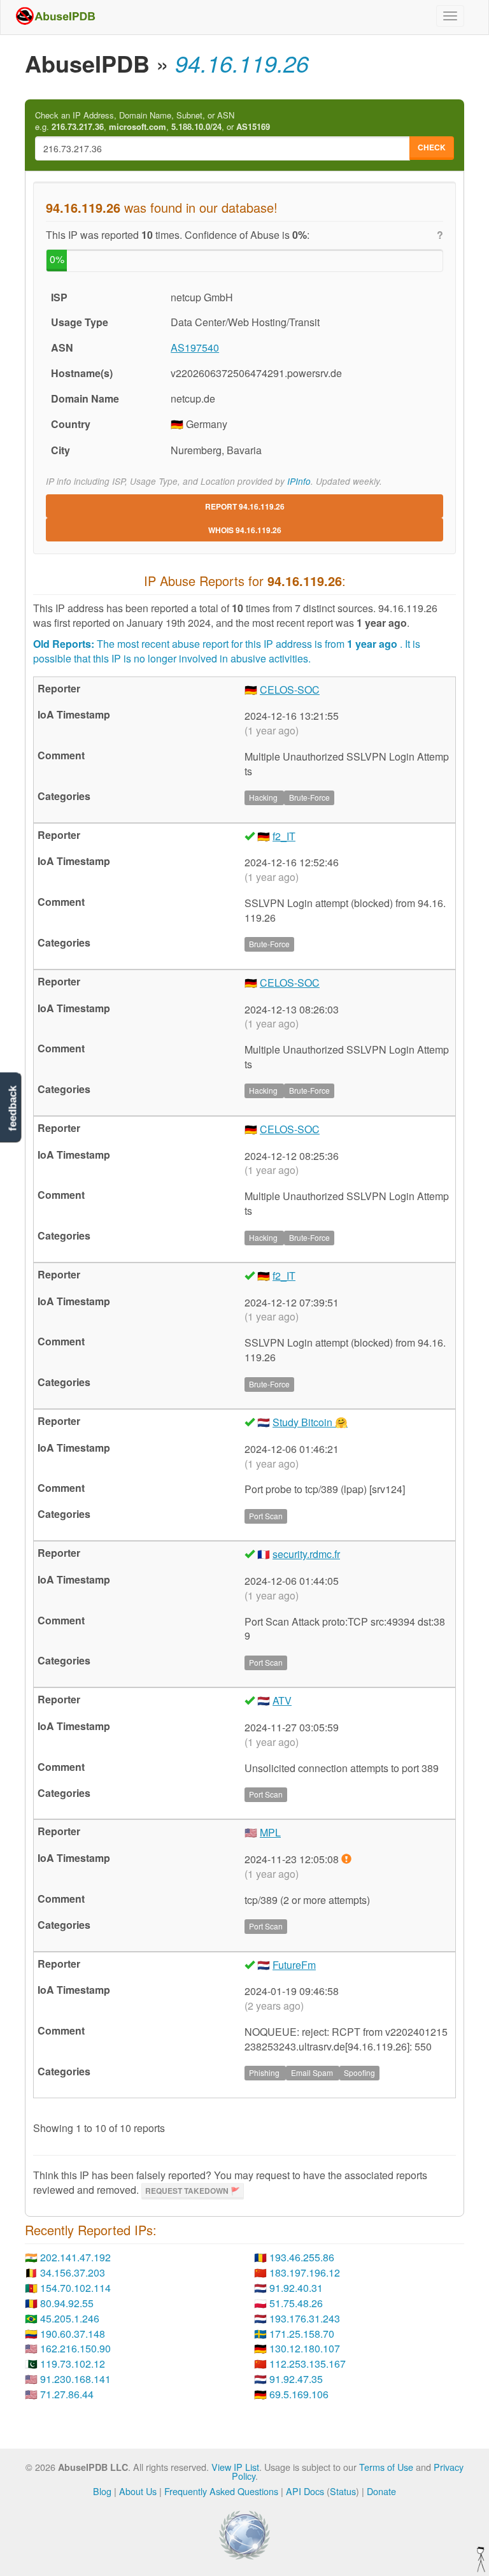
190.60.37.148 (73, 2334)
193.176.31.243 (305, 2318)
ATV (282, 1700)
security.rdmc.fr (306, 1554)
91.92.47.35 (296, 2379)
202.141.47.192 (75, 2257)
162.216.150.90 (75, 2348)
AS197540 (195, 347)
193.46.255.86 (302, 2257)
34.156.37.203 (73, 2272)
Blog (102, 2491)
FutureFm (294, 1965)
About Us (138, 2491)
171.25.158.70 (302, 2334)
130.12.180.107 (305, 2348)
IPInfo (299, 481)
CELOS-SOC (290, 690)
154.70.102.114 (75, 2288)
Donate (381, 2491)
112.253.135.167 (308, 2364)
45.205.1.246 (70, 2318)
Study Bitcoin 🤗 (310, 1422)
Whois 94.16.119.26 (245, 530)
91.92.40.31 (296, 2288)
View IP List (235, 2467)
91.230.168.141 (75, 2379)
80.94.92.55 (67, 2303)
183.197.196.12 (305, 2272)
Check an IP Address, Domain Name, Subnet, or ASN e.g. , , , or (152, 121)
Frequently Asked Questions (221, 2491)
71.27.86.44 (67, 2394)
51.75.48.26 (296, 2303)
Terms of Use (386, 2467)
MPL (270, 1832)
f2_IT (284, 836)
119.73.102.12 (73, 2364)
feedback (12, 1108)
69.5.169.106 (299, 2394)
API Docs (305, 2491)
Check (432, 147)
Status (343, 2491)
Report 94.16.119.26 (245, 506)
